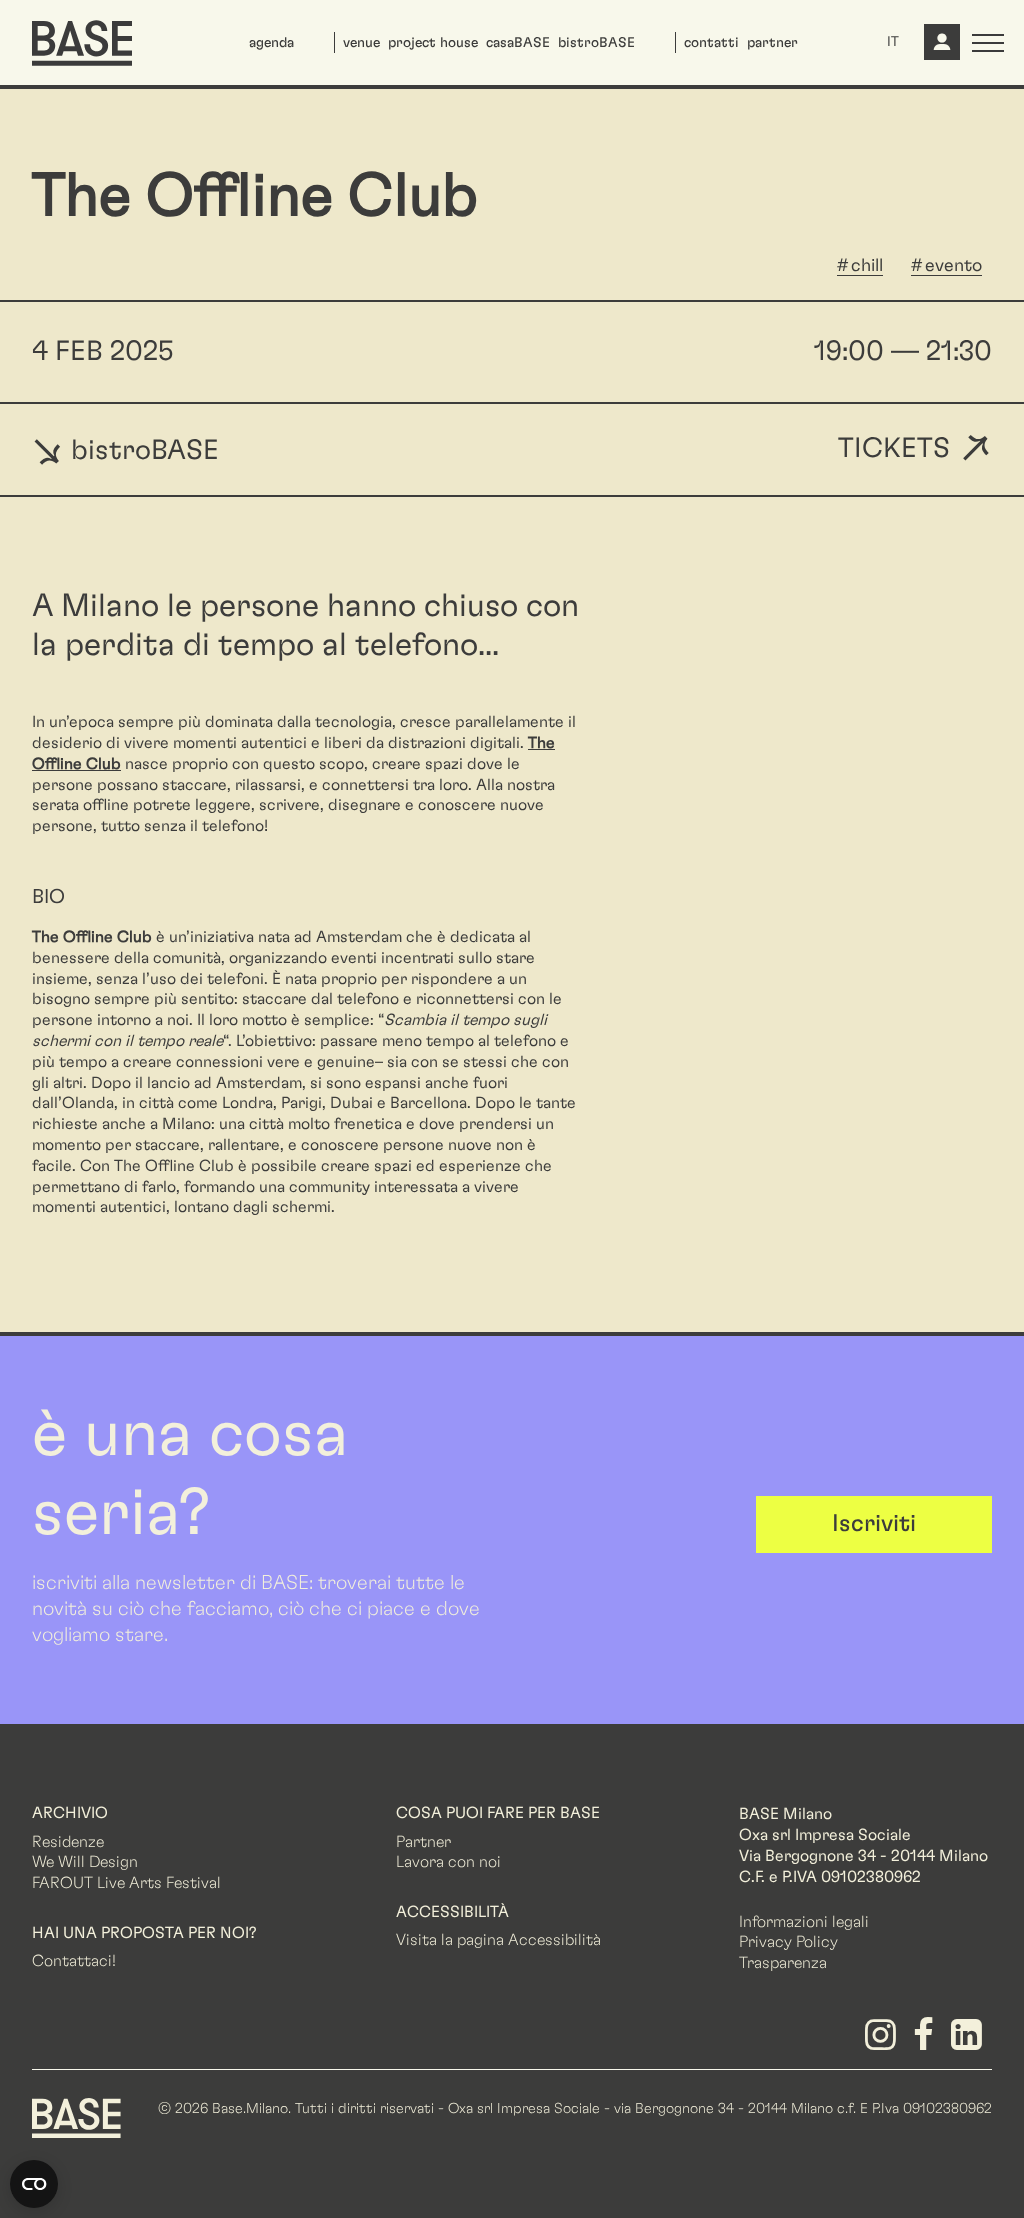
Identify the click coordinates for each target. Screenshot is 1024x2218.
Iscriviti (874, 1524)
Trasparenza (783, 1963)
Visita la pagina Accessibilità (498, 1940)
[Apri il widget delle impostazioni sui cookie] (34, 2184)
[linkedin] (970, 2042)
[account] (940, 50)
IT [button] (893, 42)
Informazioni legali (804, 1922)
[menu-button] (988, 43)
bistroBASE (596, 43)
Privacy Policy (788, 1942)
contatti (711, 43)
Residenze (68, 1842)
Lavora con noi (448, 1862)
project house (433, 43)
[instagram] (883, 2042)
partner (772, 43)
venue (361, 43)
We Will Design (85, 1862)
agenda (271, 43)
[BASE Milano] (76, 2117)
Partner (423, 1842)
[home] (82, 43)
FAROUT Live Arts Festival (126, 1883)
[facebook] (927, 2042)
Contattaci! (74, 1961)
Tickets (894, 449)
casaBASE (518, 43)
